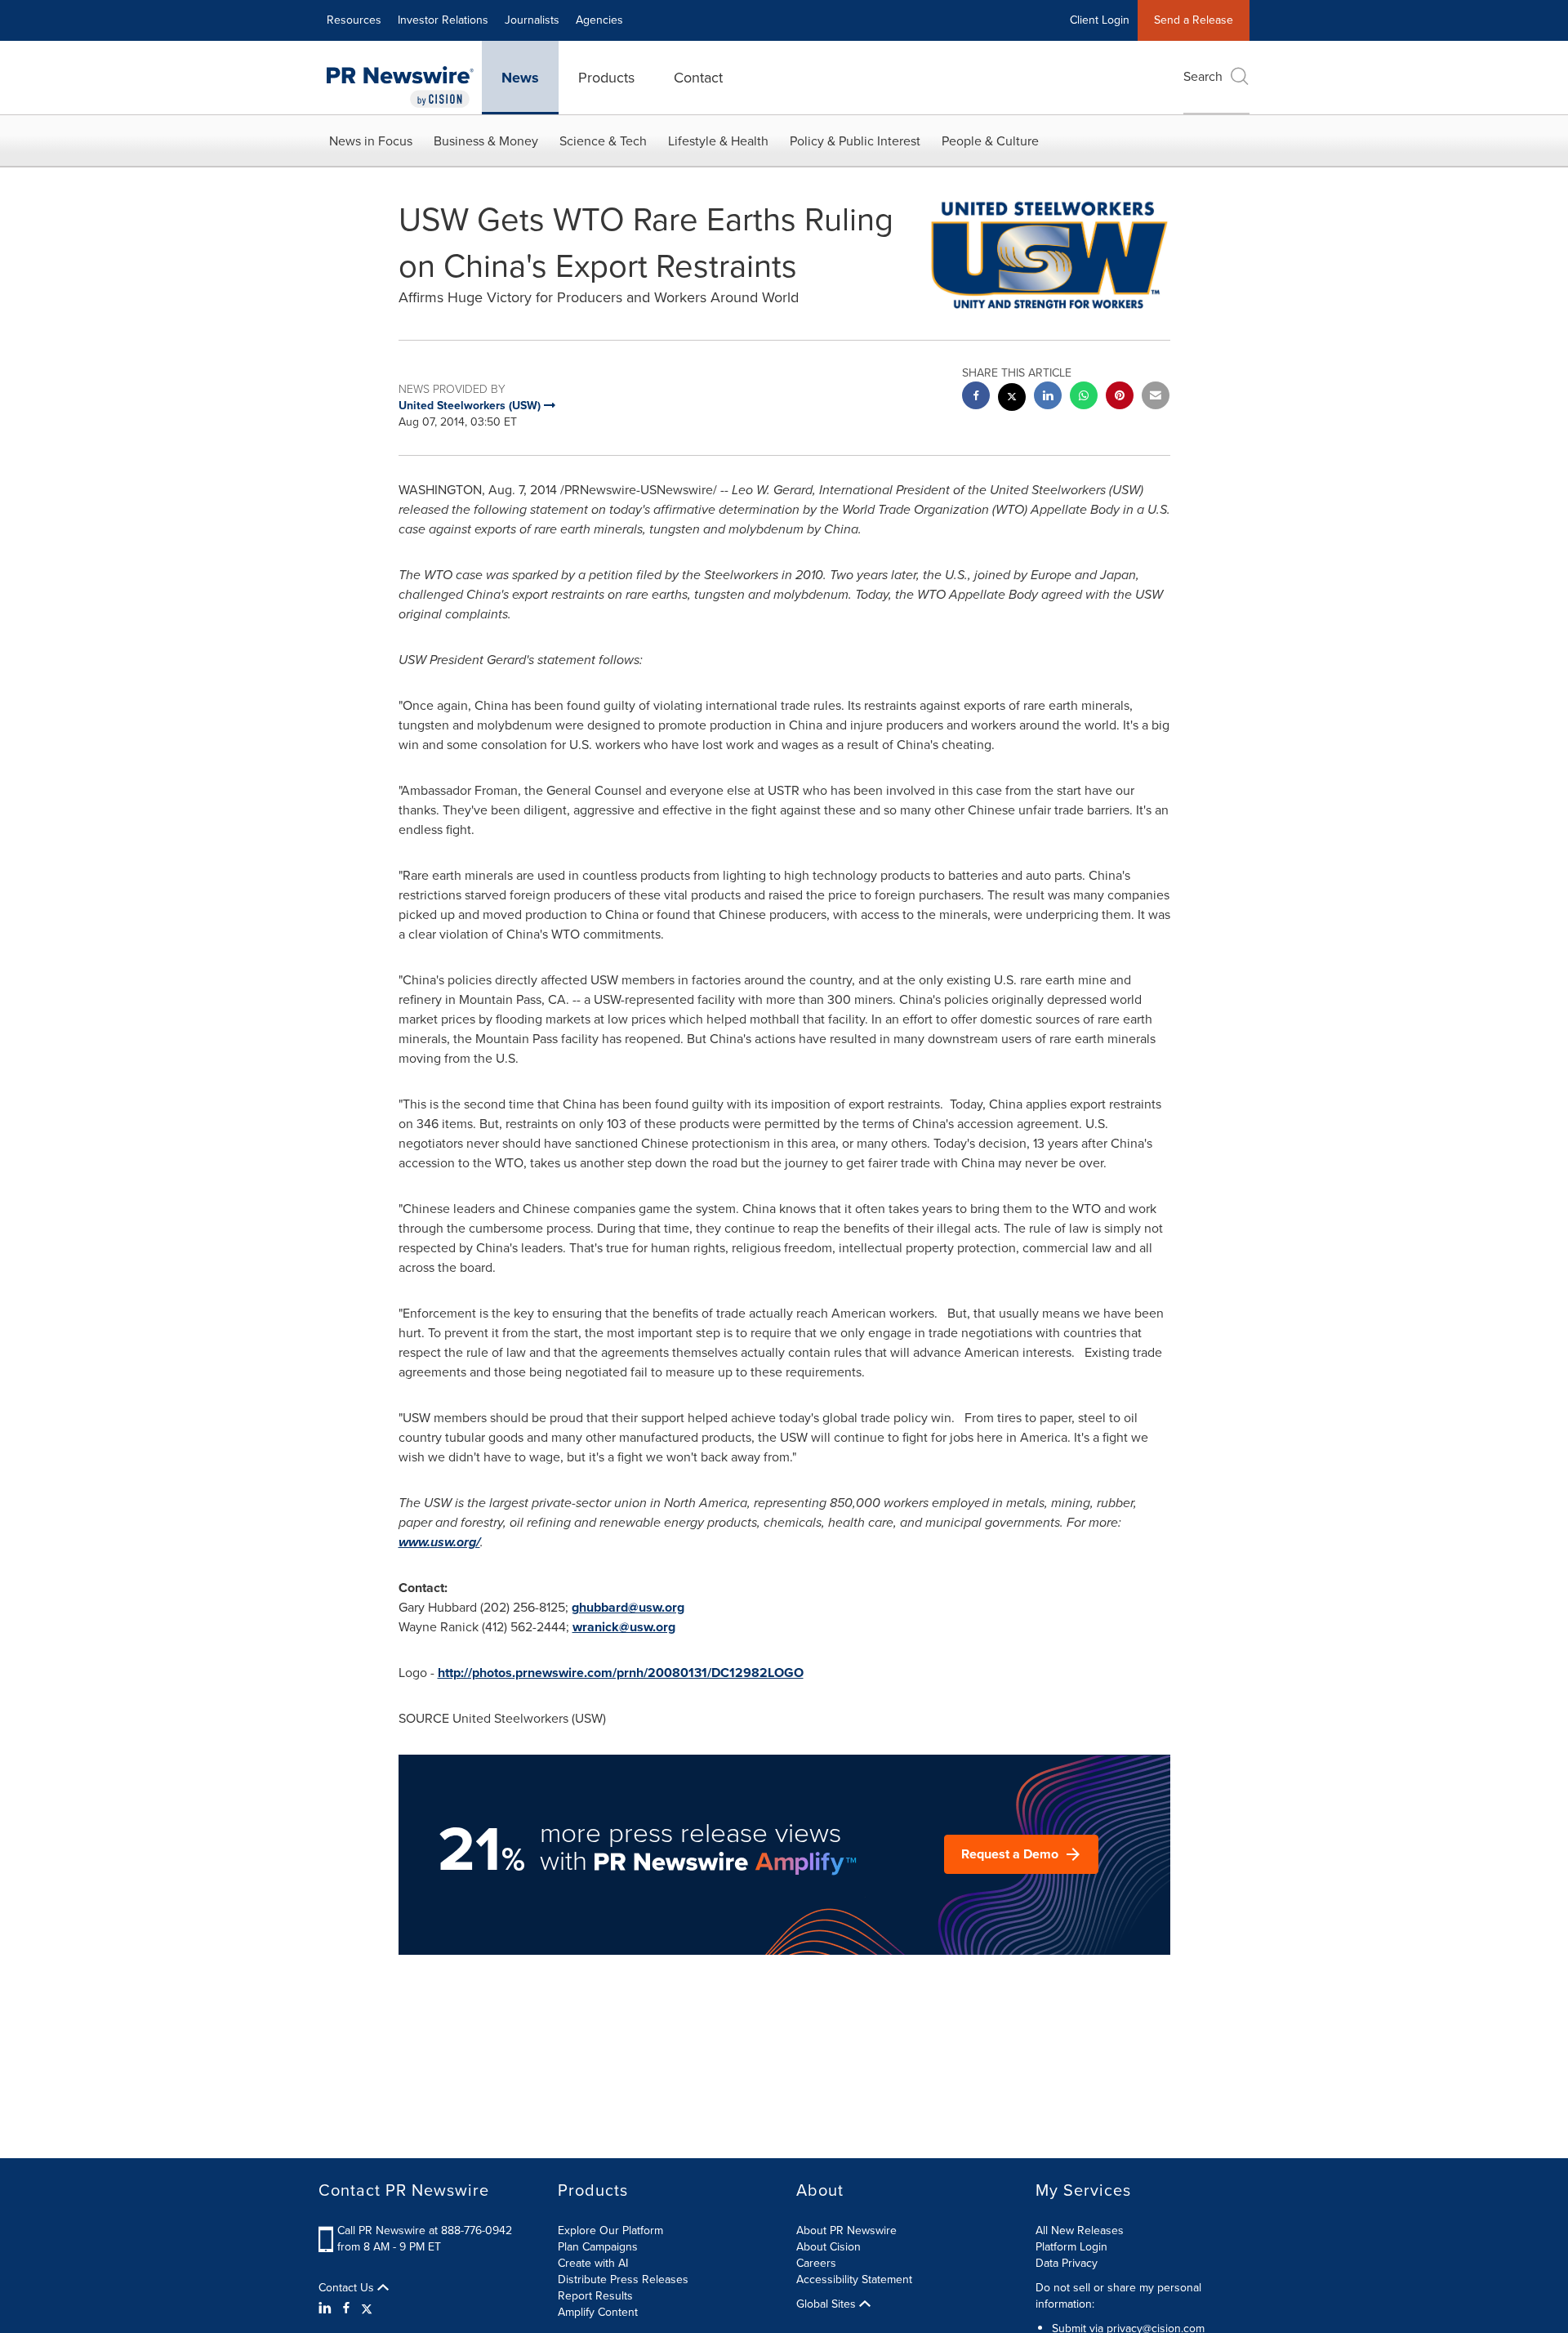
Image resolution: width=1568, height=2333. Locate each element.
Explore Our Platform (610, 2230)
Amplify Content (598, 2312)
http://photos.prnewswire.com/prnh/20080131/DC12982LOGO (621, 1673)
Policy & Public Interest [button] (855, 141)
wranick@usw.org (624, 1627)
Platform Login (1071, 2247)
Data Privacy (1067, 2263)
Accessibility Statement (854, 2279)
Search (1203, 76)
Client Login (1100, 20)
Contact (698, 78)
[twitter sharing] (1012, 399)
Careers (816, 2263)
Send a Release (1194, 20)
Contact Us (348, 2288)
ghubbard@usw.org (628, 1607)
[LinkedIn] (327, 2308)
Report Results (595, 2296)
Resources (354, 20)
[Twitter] (367, 2308)
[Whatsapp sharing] (1084, 397)
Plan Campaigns (598, 2247)
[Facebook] (346, 2308)
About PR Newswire (846, 2230)
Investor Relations (443, 20)
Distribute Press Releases (623, 2279)
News (520, 78)
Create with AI (593, 2263)
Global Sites (828, 2304)
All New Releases (1080, 2230)
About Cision (829, 2247)
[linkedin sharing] (1048, 397)
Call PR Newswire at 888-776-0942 (425, 2230)
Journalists (532, 20)
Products (606, 78)
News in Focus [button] (371, 141)
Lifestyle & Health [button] (718, 141)
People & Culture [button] (990, 141)
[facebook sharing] (976, 397)
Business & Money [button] (486, 141)
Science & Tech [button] (603, 141)
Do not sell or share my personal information (1118, 2296)
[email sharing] (1156, 397)
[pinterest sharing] (1120, 397)
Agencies (599, 20)
